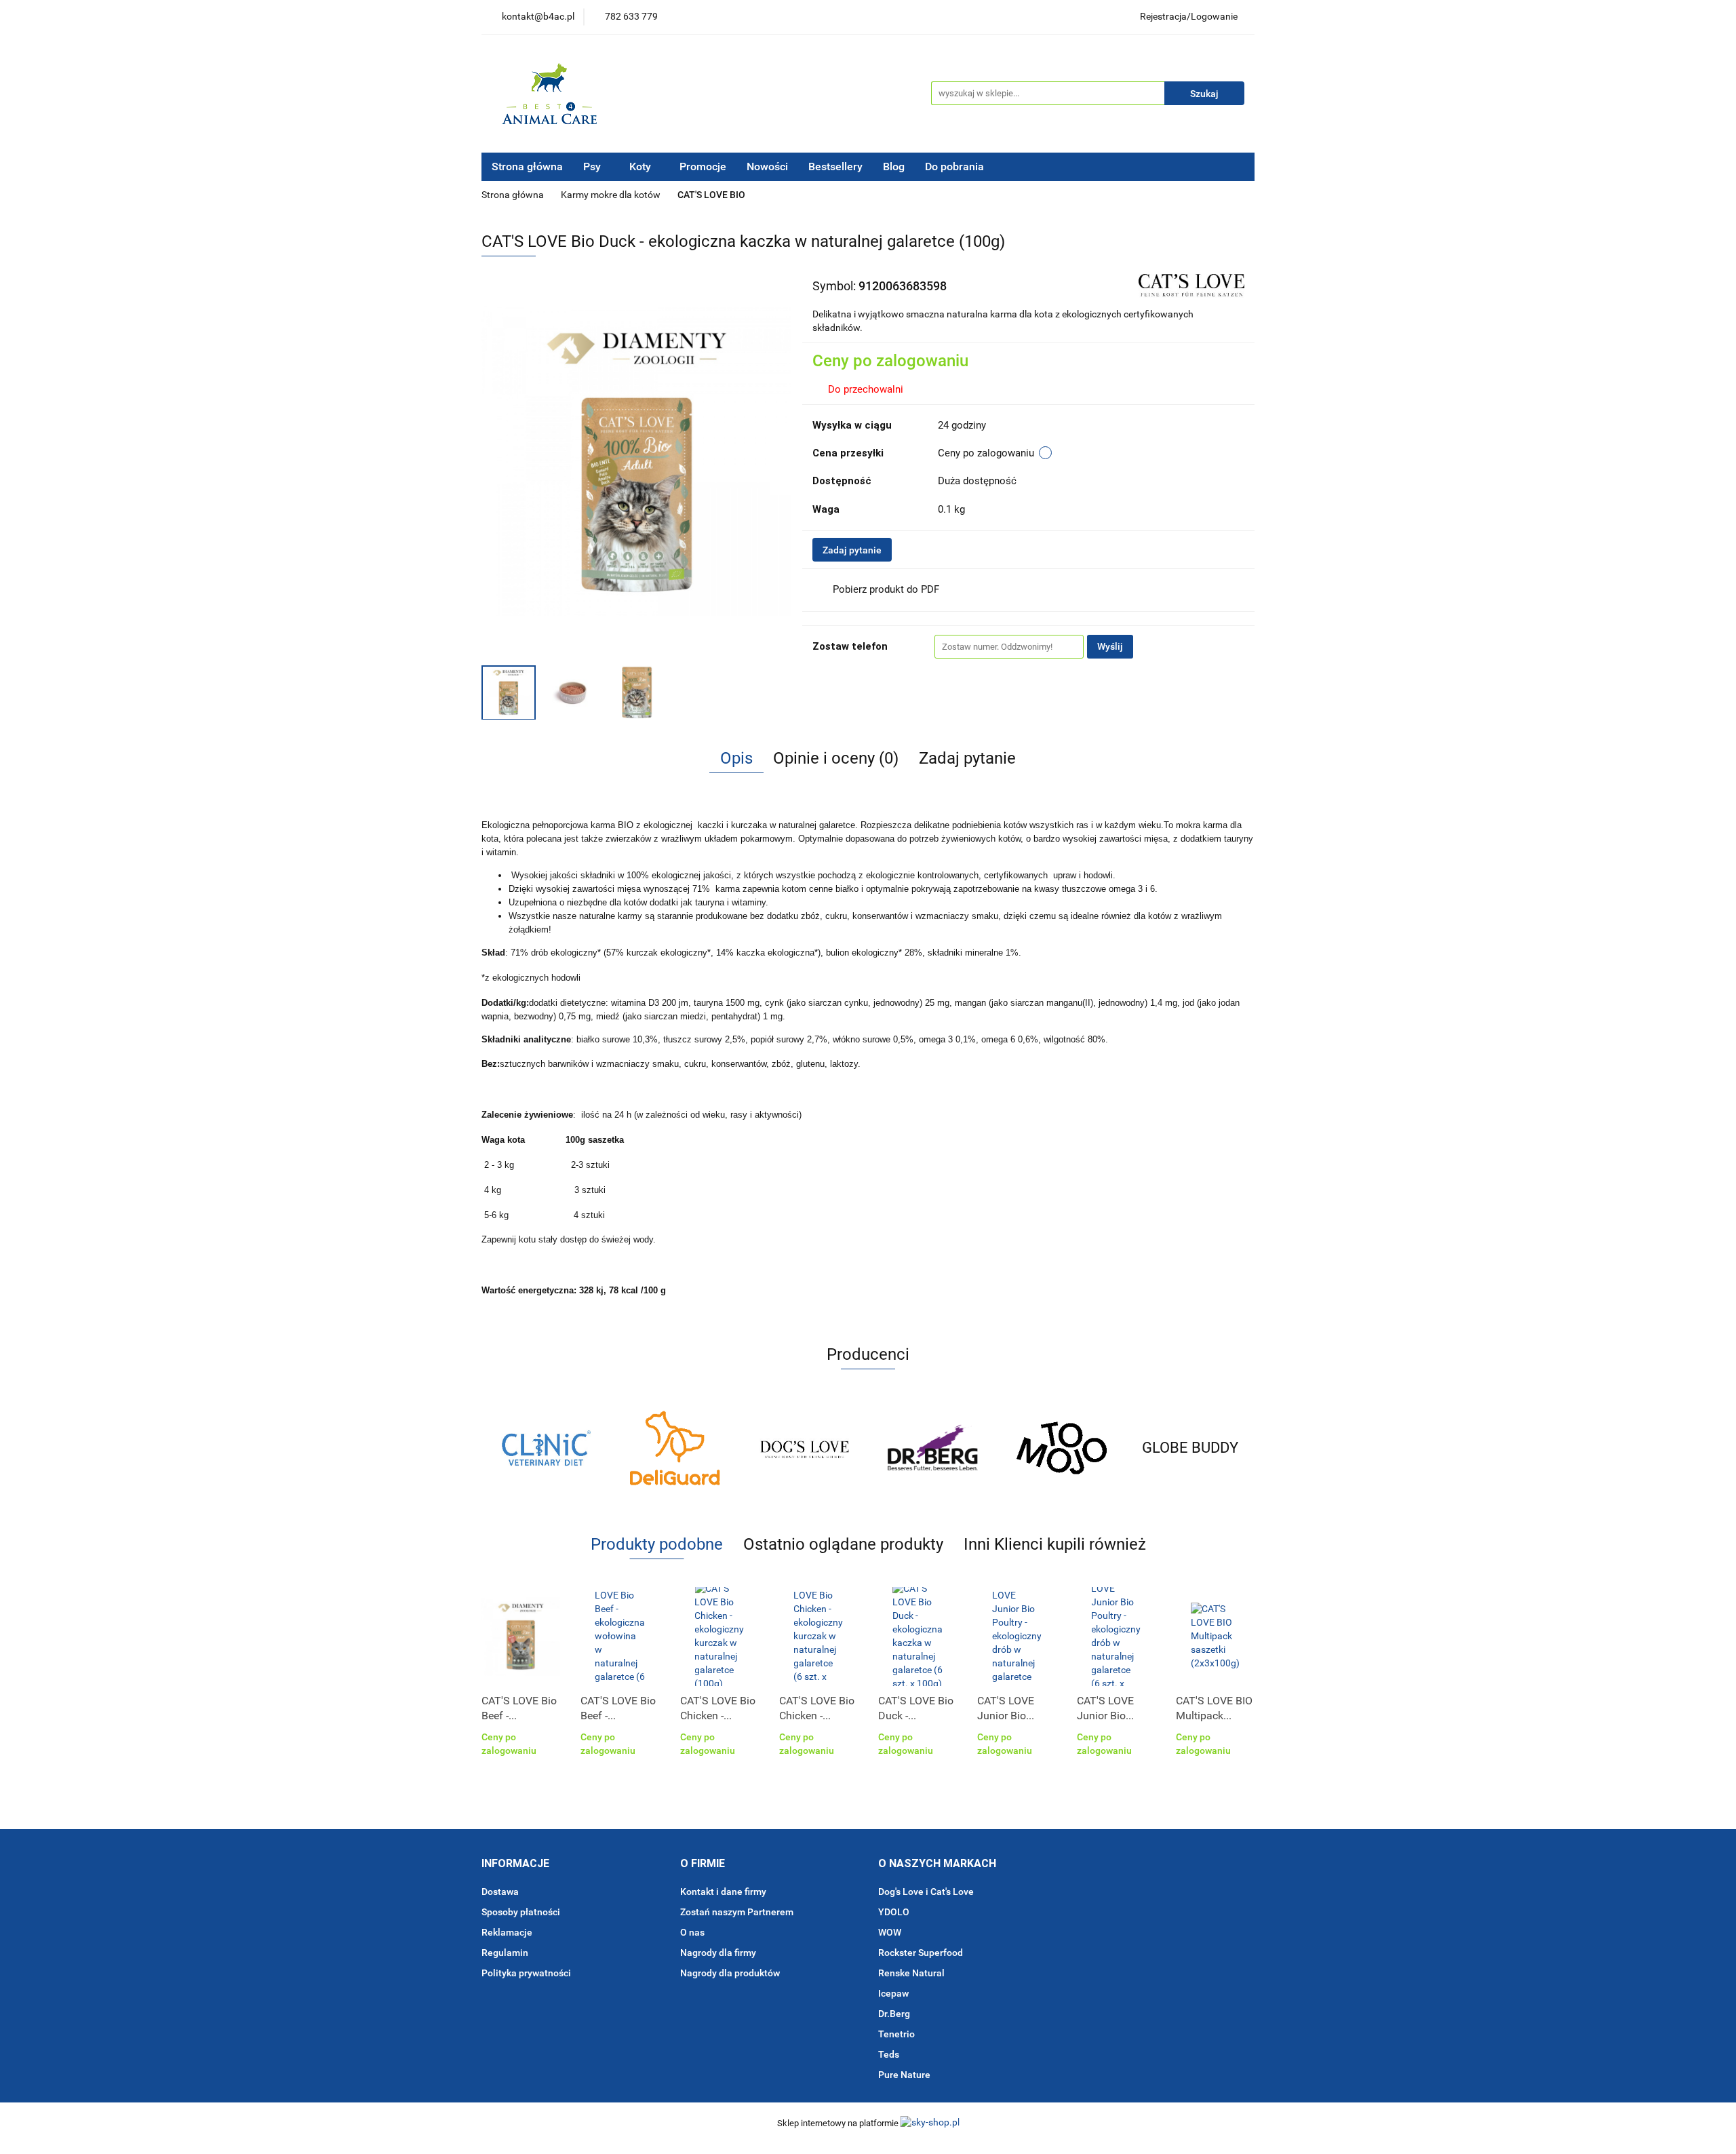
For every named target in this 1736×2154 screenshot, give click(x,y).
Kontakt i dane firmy (723, 1892)
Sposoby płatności (521, 1912)
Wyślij (1110, 646)
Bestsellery (835, 167)
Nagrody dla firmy (718, 1953)
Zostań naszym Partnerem (737, 1912)
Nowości (767, 167)
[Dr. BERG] (804, 1448)
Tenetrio (896, 2034)
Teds (889, 2054)
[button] (515, 1864)
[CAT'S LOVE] (1191, 285)
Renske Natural (911, 1973)
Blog (894, 167)
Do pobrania (956, 167)
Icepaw (893, 1993)
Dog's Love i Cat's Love (926, 1892)
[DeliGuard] (546, 1448)
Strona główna (527, 167)
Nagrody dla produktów (730, 1973)
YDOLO (894, 1912)
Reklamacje (507, 1932)
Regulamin (505, 1953)
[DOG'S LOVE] (675, 1448)
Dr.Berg (894, 2014)
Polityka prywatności (526, 1973)
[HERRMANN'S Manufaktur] (1190, 1448)
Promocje (703, 167)
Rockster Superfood (921, 1953)
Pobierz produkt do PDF (886, 589)
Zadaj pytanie (852, 550)
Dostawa (500, 1892)
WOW (890, 1932)
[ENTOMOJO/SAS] (932, 1448)
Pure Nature (904, 2075)
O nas (692, 1932)
